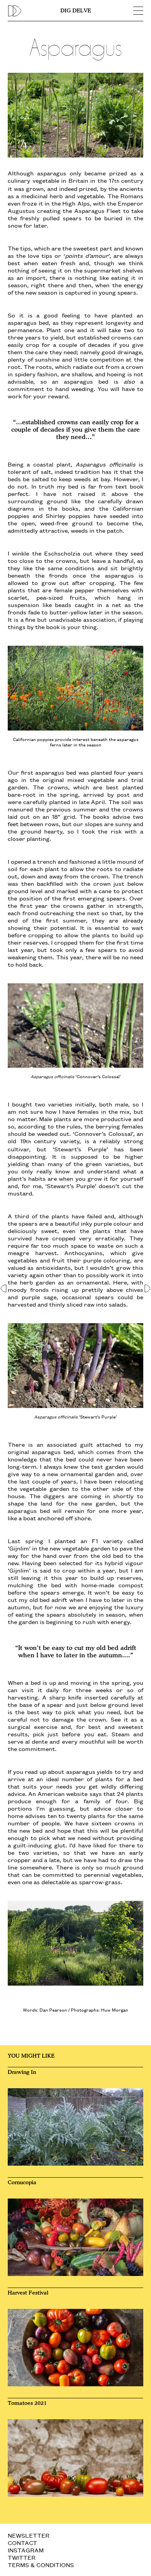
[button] (4, 1288)
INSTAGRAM (26, 2550)
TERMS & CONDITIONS (41, 2565)
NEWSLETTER (29, 2535)
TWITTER (22, 2557)
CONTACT (22, 2543)
